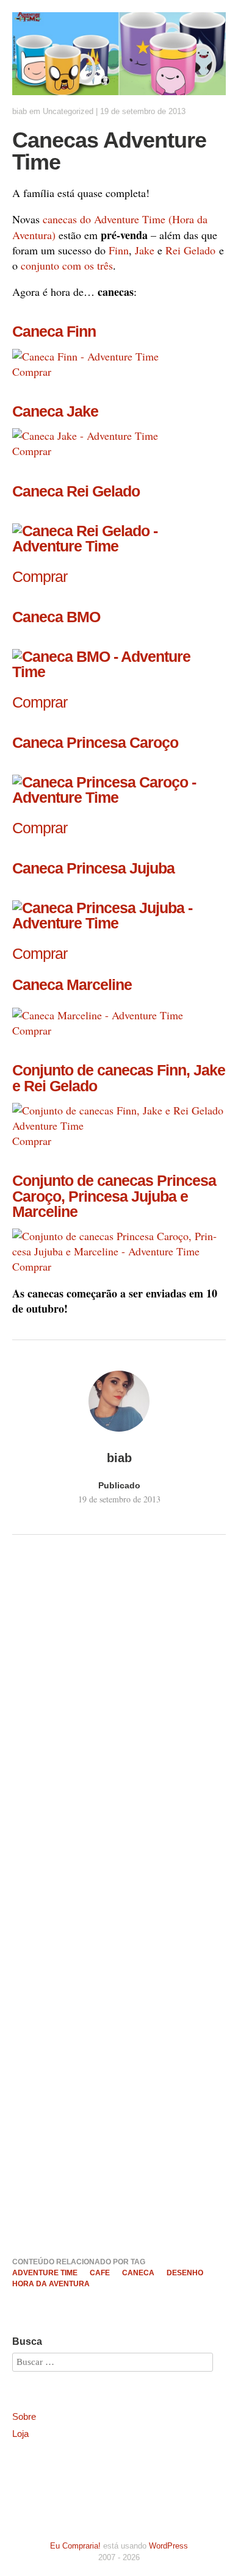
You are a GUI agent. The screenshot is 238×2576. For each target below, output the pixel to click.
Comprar (32, 371)
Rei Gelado (190, 250)
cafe (100, 2273)
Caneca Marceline (72, 985)
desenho (185, 2273)
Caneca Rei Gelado (76, 491)
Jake (145, 250)
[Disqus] (119, 1729)
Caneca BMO (56, 617)
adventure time (45, 2273)
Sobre (24, 2416)
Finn (119, 250)
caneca (138, 2273)
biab (20, 111)
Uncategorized (68, 111)
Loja (20, 2434)
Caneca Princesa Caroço (95, 742)
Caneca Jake (55, 411)
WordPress (168, 2546)
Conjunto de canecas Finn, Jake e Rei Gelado (119, 1078)
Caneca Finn (54, 331)
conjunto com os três (67, 265)
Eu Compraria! (75, 2546)
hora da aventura (51, 2284)
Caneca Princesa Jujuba (93, 868)
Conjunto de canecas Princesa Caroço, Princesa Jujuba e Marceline (114, 1196)
